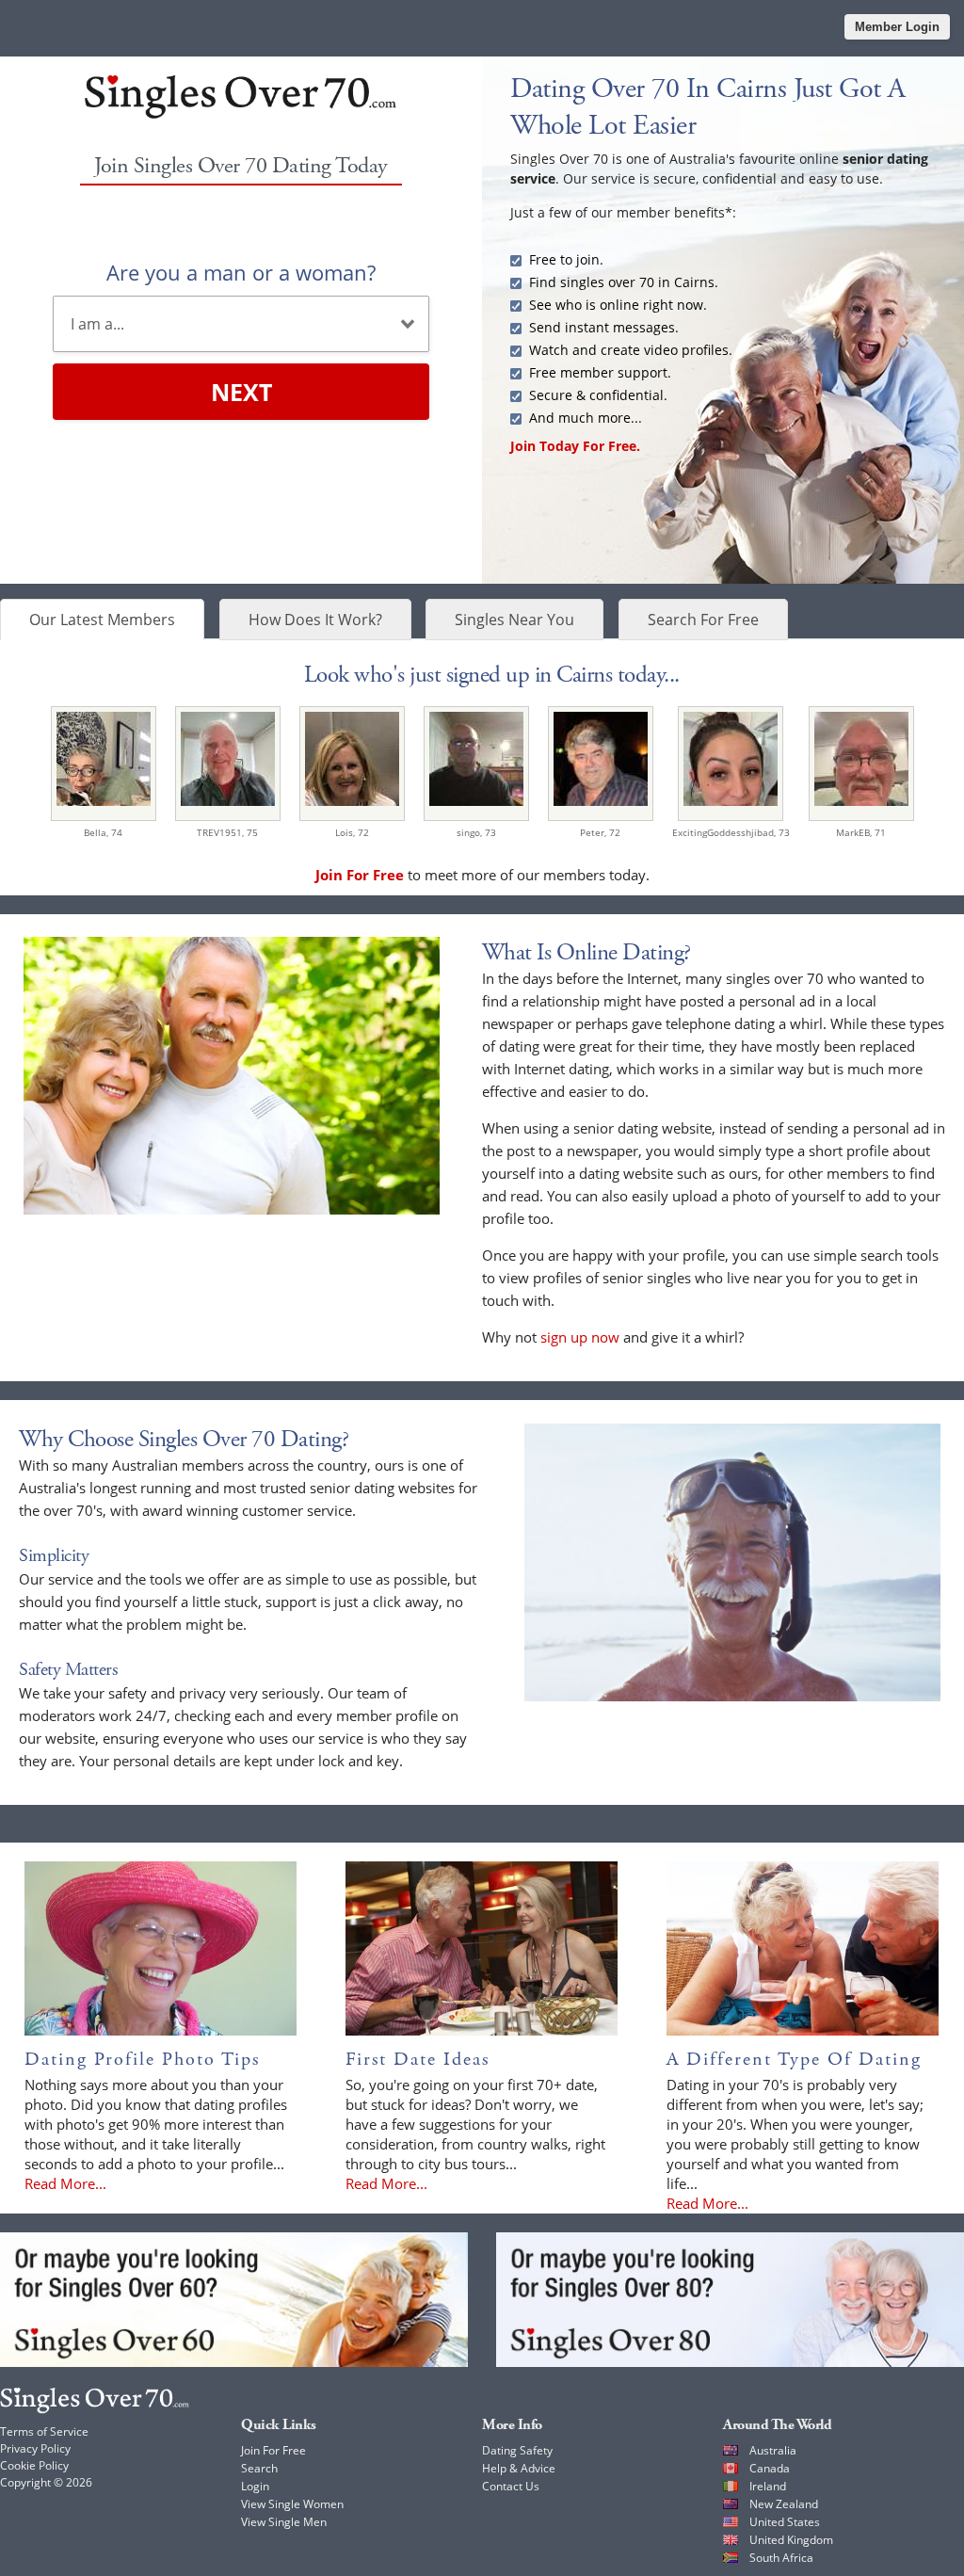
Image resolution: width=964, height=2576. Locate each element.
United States (785, 2522)
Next (241, 392)
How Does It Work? (315, 620)
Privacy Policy (35, 2448)
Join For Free (273, 2450)
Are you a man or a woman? (241, 272)
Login (255, 2486)
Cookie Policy (34, 2465)
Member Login (897, 27)
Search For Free (703, 620)
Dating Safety (517, 2450)
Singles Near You (514, 620)
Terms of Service (44, 2431)
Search (259, 2468)
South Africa (781, 2558)
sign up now (580, 1337)
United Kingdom (791, 2540)
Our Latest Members (102, 620)
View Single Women (292, 2504)
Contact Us (511, 2486)
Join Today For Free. (575, 446)
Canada (770, 2468)
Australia (773, 2450)
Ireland (768, 2486)
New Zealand (784, 2504)
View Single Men (284, 2522)
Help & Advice (519, 2468)
